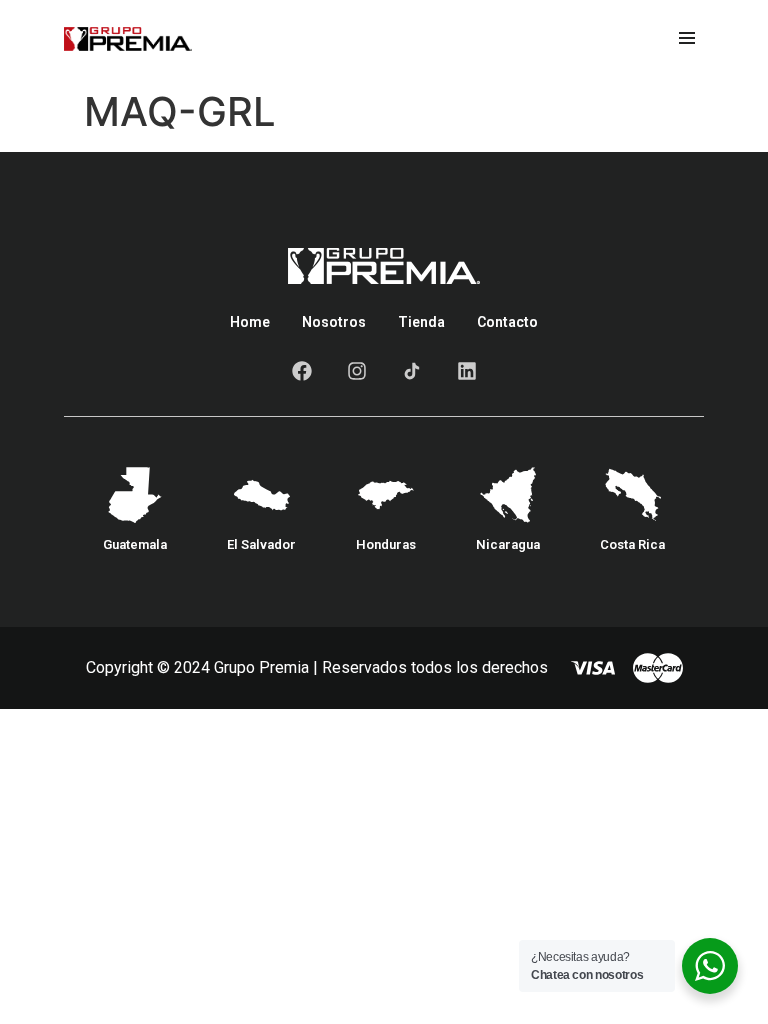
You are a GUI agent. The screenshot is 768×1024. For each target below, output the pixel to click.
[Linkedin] (467, 371)
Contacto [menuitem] (507, 322)
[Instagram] (357, 371)
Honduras (386, 544)
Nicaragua (508, 544)
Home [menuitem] (250, 322)
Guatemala (135, 544)
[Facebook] (302, 371)
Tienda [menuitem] (421, 322)
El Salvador (261, 544)
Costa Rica (632, 544)
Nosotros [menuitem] (334, 322)
